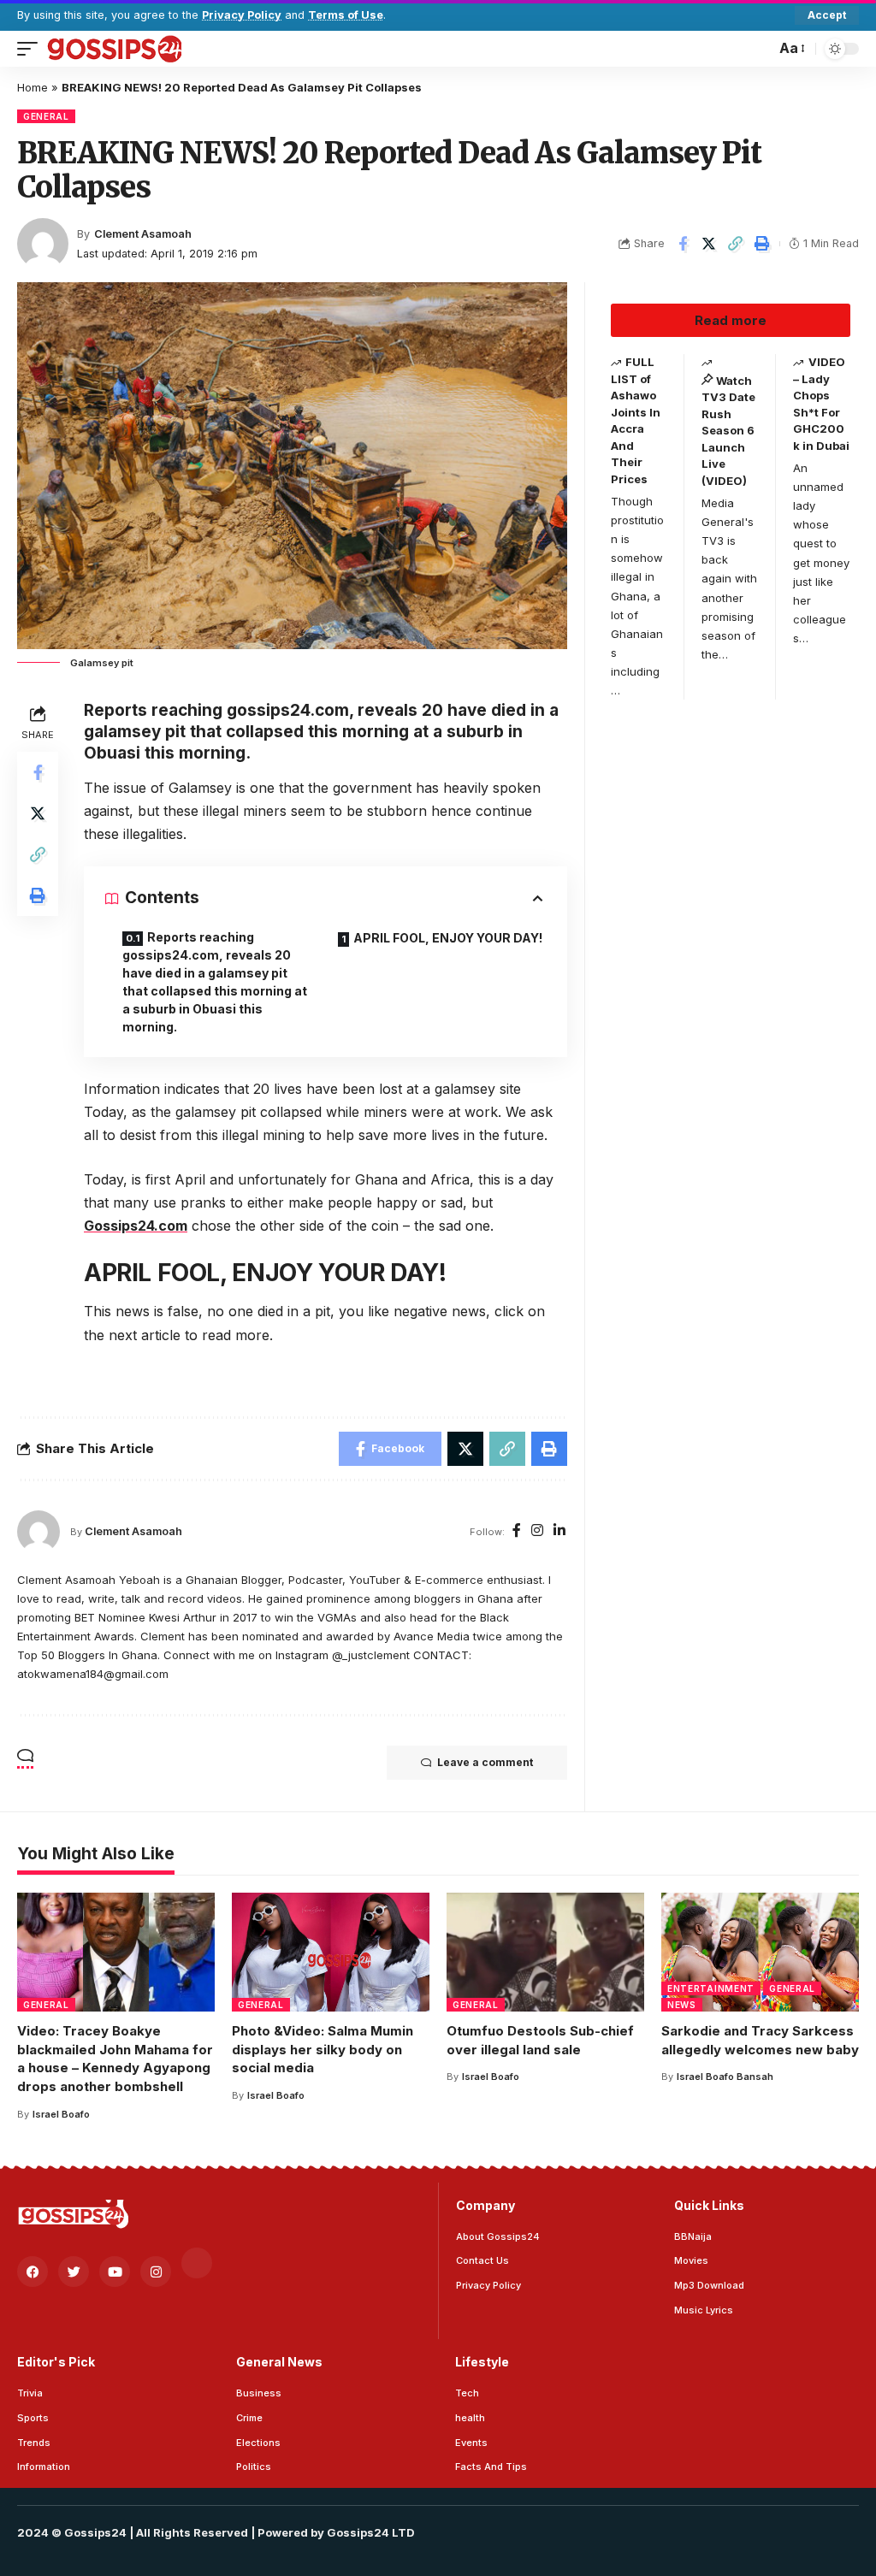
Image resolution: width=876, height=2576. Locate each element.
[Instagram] (537, 1531)
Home (33, 87)
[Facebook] (517, 1531)
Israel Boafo (61, 2114)
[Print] (762, 244)
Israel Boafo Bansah (725, 2077)
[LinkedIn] (559, 1531)
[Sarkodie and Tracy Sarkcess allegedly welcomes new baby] (760, 1952)
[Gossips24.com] (114, 49)
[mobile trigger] (32, 49)
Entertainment (711, 1988)
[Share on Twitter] (709, 244)
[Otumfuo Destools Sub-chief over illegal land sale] (545, 1952)
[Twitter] (74, 2272)
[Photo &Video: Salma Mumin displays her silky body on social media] (331, 1952)
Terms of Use (346, 15)
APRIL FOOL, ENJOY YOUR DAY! (448, 938)
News (682, 2005)
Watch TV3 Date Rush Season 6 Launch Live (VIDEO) (728, 431)
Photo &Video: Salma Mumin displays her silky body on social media (323, 2050)
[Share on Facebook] (683, 244)
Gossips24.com (136, 1226)
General (46, 116)
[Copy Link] (736, 244)
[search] (758, 49)
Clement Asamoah (143, 234)
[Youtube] (115, 2272)
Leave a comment (485, 1762)
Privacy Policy (242, 15)
